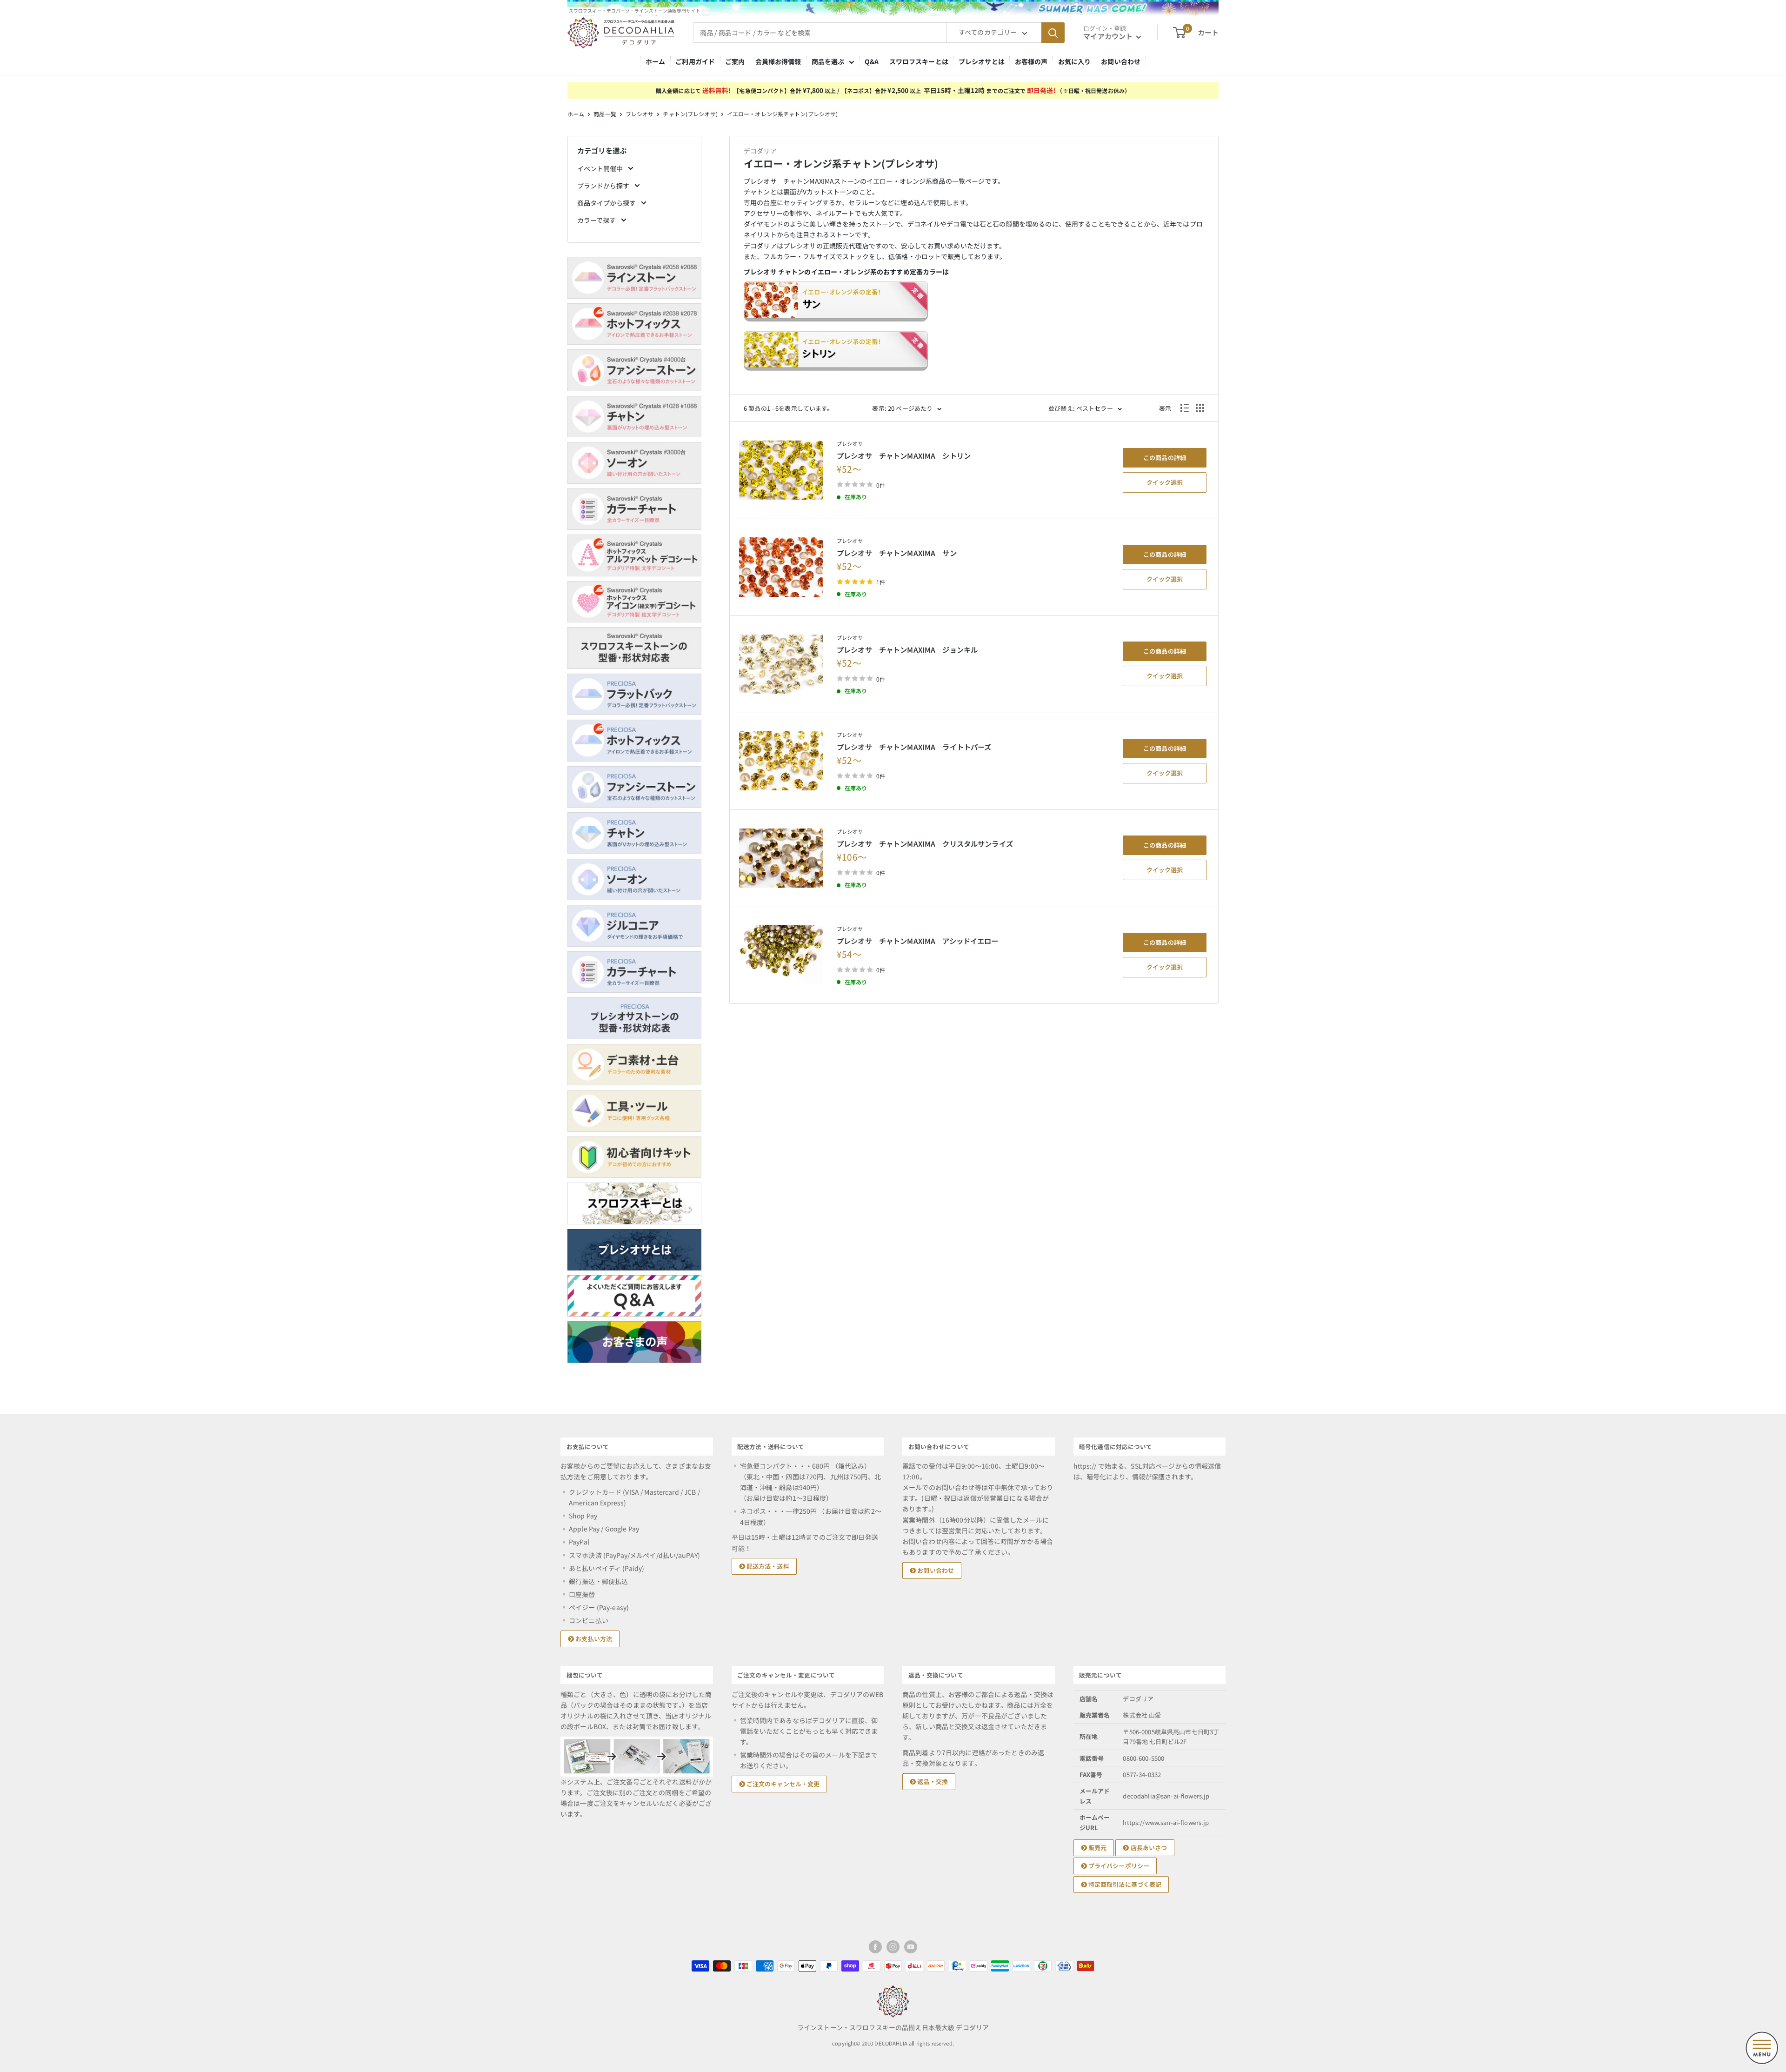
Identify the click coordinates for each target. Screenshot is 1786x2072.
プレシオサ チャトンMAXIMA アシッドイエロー (918, 941)
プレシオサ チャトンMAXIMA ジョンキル (907, 649)
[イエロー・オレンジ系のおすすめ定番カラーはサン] (974, 306)
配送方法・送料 (767, 1566)
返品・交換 (932, 1781)
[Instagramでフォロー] (893, 1947)
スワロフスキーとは (919, 61)
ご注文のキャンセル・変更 (783, 1784)
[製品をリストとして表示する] (1185, 408)
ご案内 (735, 61)
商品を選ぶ (828, 61)
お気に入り (1075, 61)
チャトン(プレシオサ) (690, 114)
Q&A (872, 61)
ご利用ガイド (695, 61)
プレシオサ (640, 114)
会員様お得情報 (778, 61)
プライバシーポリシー (1118, 1866)
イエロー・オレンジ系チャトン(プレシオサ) (783, 114)
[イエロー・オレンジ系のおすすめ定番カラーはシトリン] (974, 356)
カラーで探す (597, 220)
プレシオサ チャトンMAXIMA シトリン (904, 455)
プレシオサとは (982, 61)
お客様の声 (1031, 61)
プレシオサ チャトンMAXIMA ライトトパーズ (914, 747)
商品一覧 (605, 114)
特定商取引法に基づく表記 (1124, 1884)
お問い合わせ (1121, 61)
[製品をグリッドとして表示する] (1200, 408)
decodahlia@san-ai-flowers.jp (1166, 1796)
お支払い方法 (593, 1639)
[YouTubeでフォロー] (911, 1947)
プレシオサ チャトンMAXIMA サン (897, 553)
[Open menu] (1762, 2048)
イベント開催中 (601, 168)
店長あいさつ (1148, 1848)
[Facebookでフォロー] (875, 1947)
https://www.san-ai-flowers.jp (1166, 1822)
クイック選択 (1165, 482)
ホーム (655, 61)
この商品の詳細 (1165, 458)
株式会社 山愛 (1142, 1715)
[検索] (1053, 33)
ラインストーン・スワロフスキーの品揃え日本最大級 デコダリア (893, 2027)
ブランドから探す (604, 186)
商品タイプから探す (607, 203)
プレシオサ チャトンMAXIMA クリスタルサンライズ (925, 843)
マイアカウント (1109, 36)
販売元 (1097, 1848)
